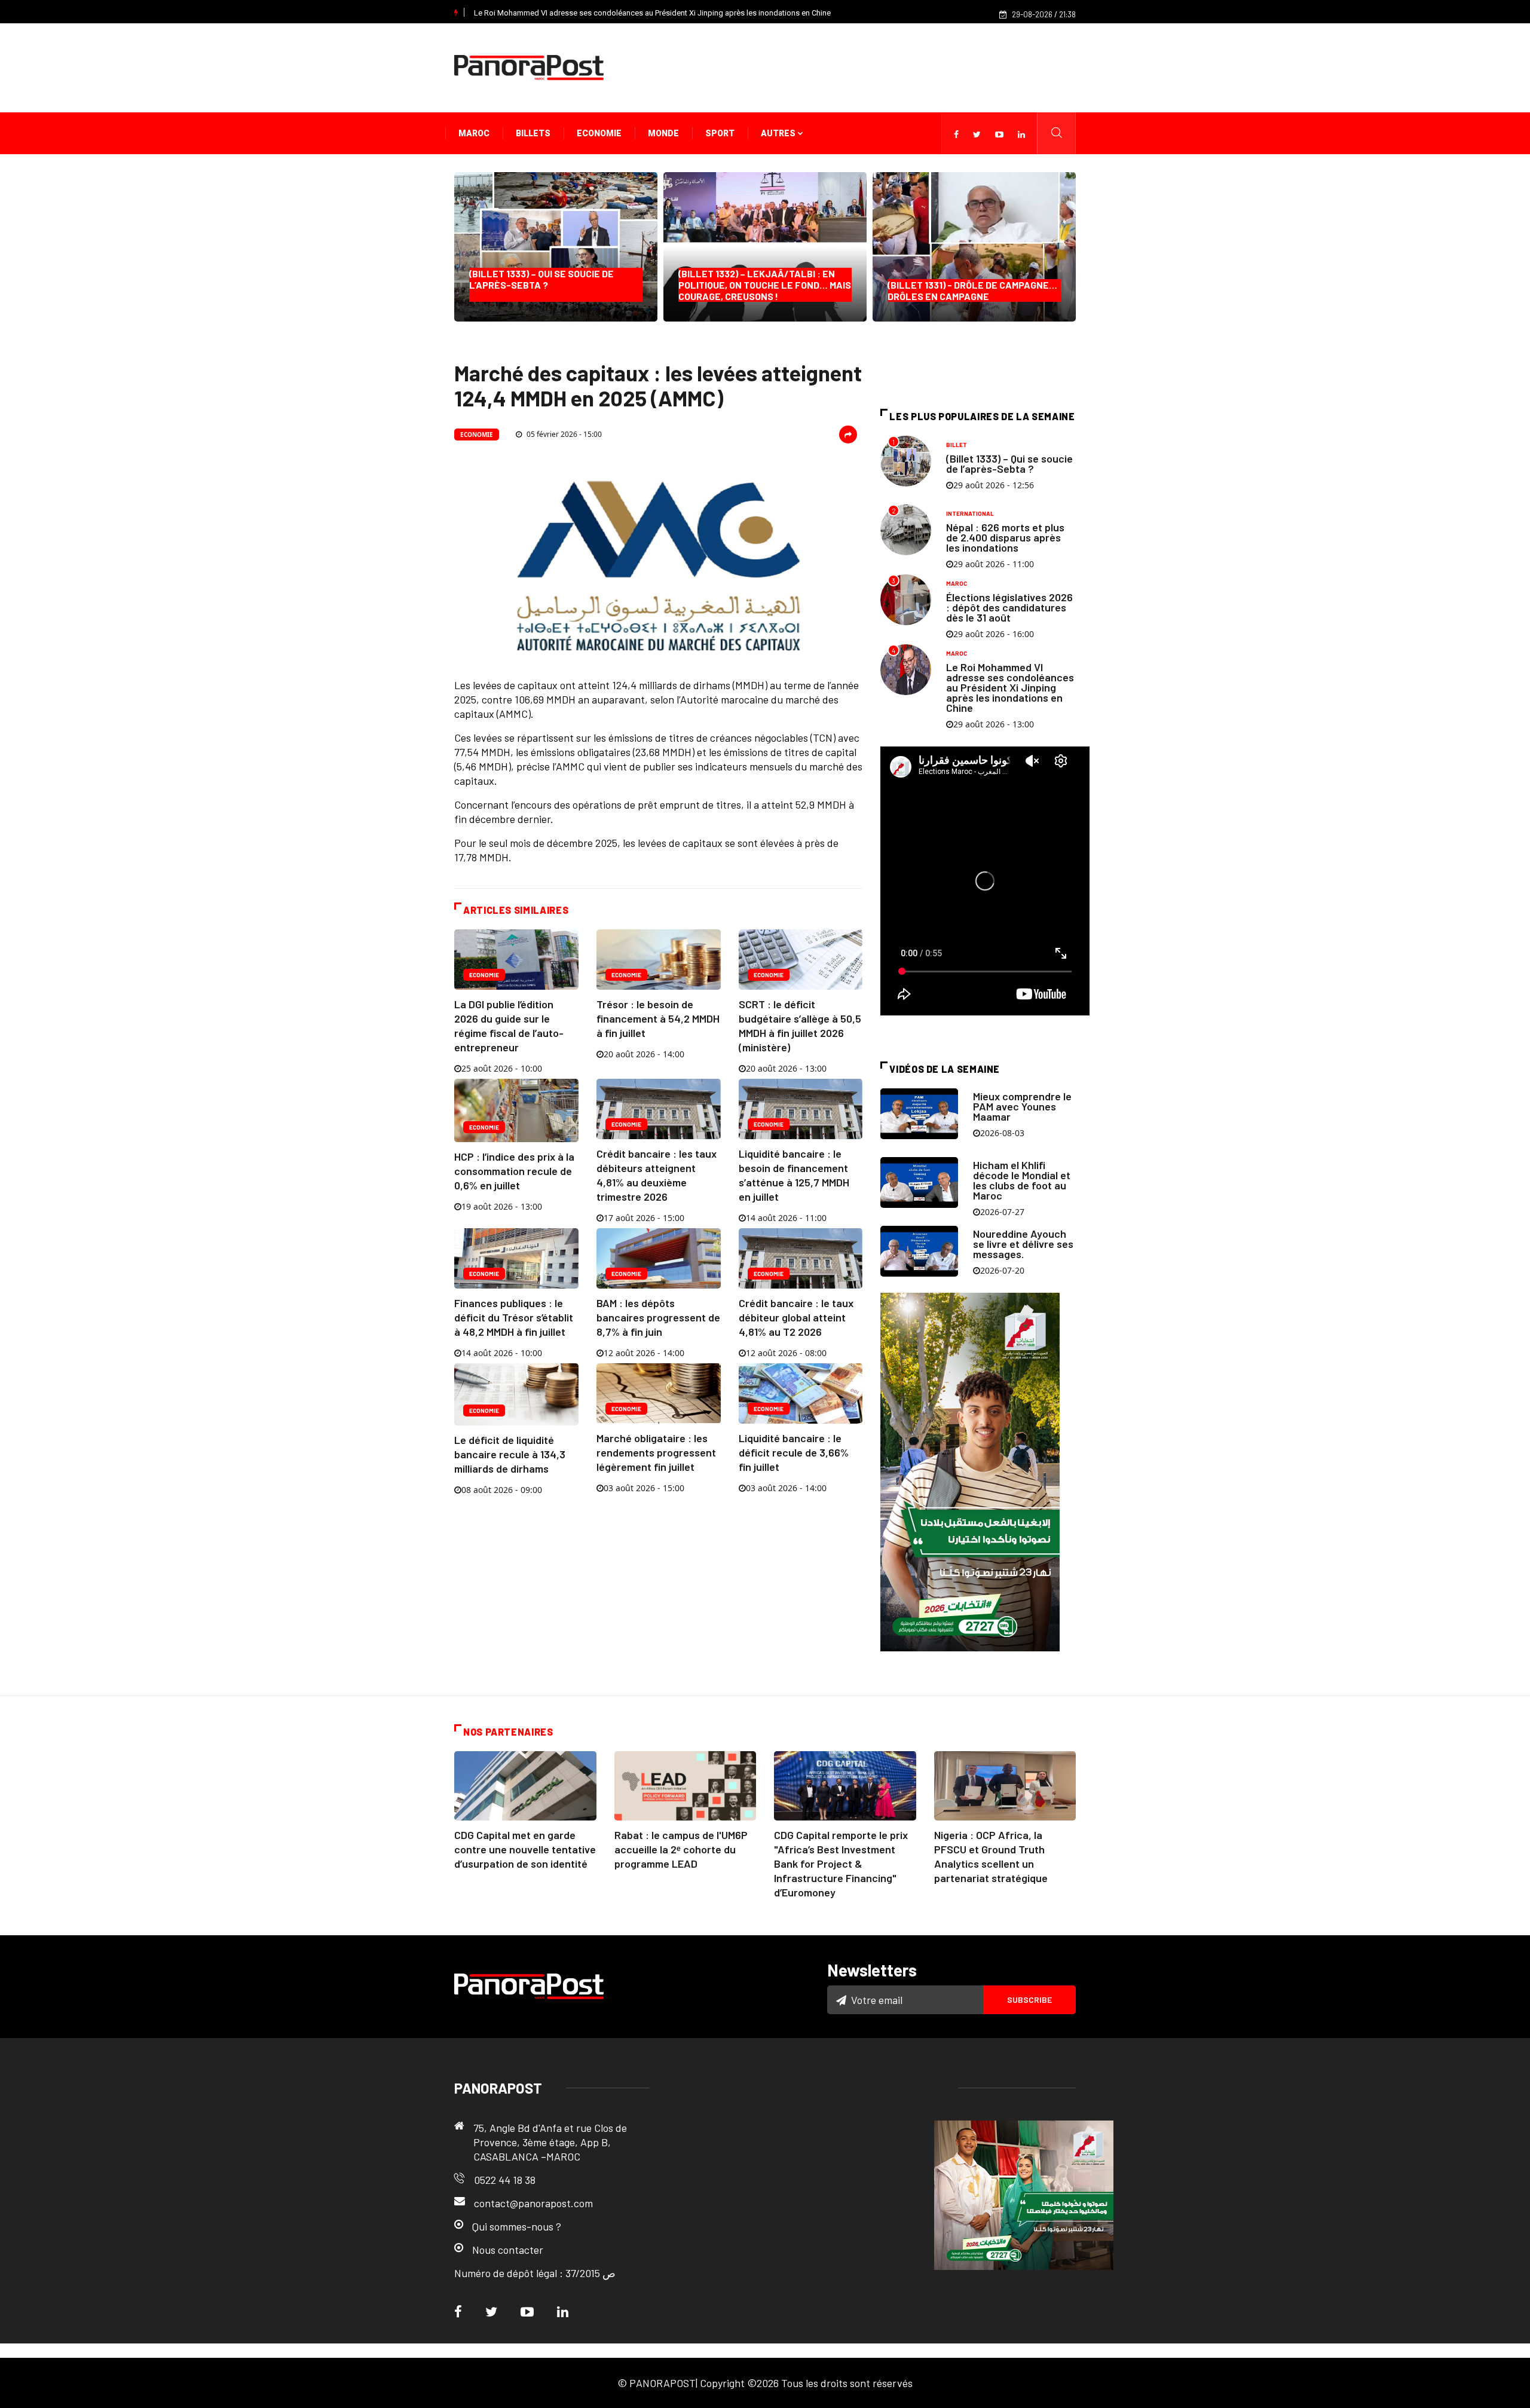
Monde (663, 133)
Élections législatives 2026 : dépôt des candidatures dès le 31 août (1009, 607)
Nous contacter (508, 2250)
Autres (779, 133)
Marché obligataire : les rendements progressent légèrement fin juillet (656, 1452)
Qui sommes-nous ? (517, 2226)
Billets (533, 133)
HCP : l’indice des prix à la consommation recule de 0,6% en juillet (514, 1171)
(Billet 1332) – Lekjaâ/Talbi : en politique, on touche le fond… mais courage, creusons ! (765, 285)
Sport (720, 133)
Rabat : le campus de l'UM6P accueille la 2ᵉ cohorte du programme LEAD (681, 1849)
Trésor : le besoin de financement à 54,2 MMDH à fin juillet (658, 1018)
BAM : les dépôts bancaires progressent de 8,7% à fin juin (658, 1317)
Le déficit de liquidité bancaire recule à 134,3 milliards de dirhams (510, 1454)
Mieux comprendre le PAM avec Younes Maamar (1022, 1106)
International (970, 513)
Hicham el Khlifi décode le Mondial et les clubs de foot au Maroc (1022, 1180)
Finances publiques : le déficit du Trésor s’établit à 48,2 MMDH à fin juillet (514, 1317)
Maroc (474, 133)
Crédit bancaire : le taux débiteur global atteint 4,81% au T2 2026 (796, 1317)
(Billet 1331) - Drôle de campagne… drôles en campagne (972, 290)
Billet (957, 445)
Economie (599, 133)
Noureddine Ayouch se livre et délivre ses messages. (1023, 1244)
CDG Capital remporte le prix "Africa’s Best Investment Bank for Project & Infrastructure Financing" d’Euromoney (841, 1864)
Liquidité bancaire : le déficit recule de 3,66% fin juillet (794, 1452)
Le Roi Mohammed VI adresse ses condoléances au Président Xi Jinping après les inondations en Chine (652, 13)
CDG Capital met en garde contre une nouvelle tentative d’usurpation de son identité (525, 1849)
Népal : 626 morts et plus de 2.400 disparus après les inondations (1005, 537)
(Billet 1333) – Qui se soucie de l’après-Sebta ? (544, 285)
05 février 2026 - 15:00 (563, 434)
